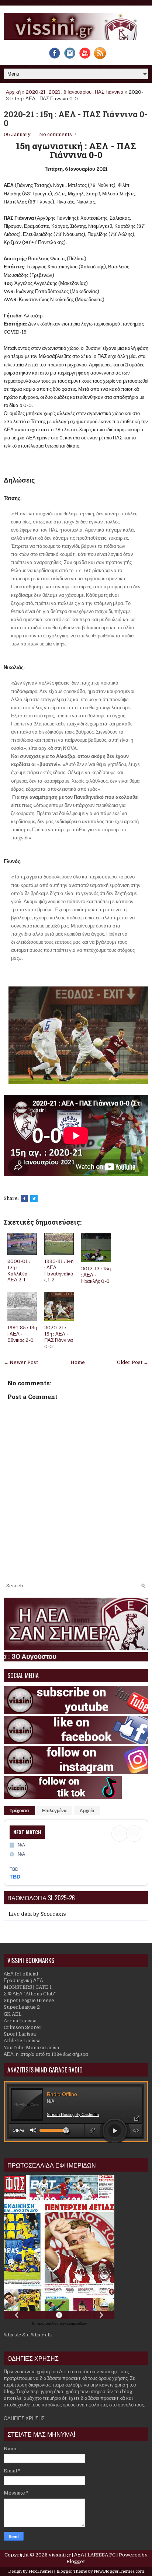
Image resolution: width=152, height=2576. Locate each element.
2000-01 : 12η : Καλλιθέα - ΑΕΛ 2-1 (19, 1271)
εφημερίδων (77, 2323)
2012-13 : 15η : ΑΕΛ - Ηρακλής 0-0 (96, 1275)
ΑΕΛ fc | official (21, 1974)
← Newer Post (21, 1362)
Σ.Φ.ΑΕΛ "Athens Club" (30, 1994)
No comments (56, 134)
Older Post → (133, 1362)
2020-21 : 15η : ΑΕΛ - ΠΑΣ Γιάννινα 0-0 (75, 119)
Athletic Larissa (22, 2041)
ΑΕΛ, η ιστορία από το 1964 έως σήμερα (46, 2054)
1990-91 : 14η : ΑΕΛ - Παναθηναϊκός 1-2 (59, 1271)
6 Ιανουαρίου (77, 92)
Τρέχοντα (19, 1811)
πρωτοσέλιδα (48, 2323)
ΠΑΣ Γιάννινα (109, 92)
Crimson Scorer (23, 2027)
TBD (15, 1877)
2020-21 (36, 92)
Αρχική (13, 92)
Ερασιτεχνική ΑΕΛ (23, 1980)
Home (78, 1362)
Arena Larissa (20, 2021)
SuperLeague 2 (22, 2007)
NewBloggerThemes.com (119, 2571)
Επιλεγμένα (54, 1811)
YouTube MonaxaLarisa (31, 2048)
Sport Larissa (20, 2034)
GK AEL (13, 2014)
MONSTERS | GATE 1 (28, 1987)
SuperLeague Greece (29, 2000)
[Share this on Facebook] (24, 1198)
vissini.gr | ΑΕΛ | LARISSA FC (82, 2555)
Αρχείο (87, 1811)
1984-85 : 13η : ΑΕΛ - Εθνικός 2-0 (22, 1334)
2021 (54, 92)
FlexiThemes (41, 2571)
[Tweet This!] (34, 1198)
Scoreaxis (53, 1914)
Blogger (76, 2561)
